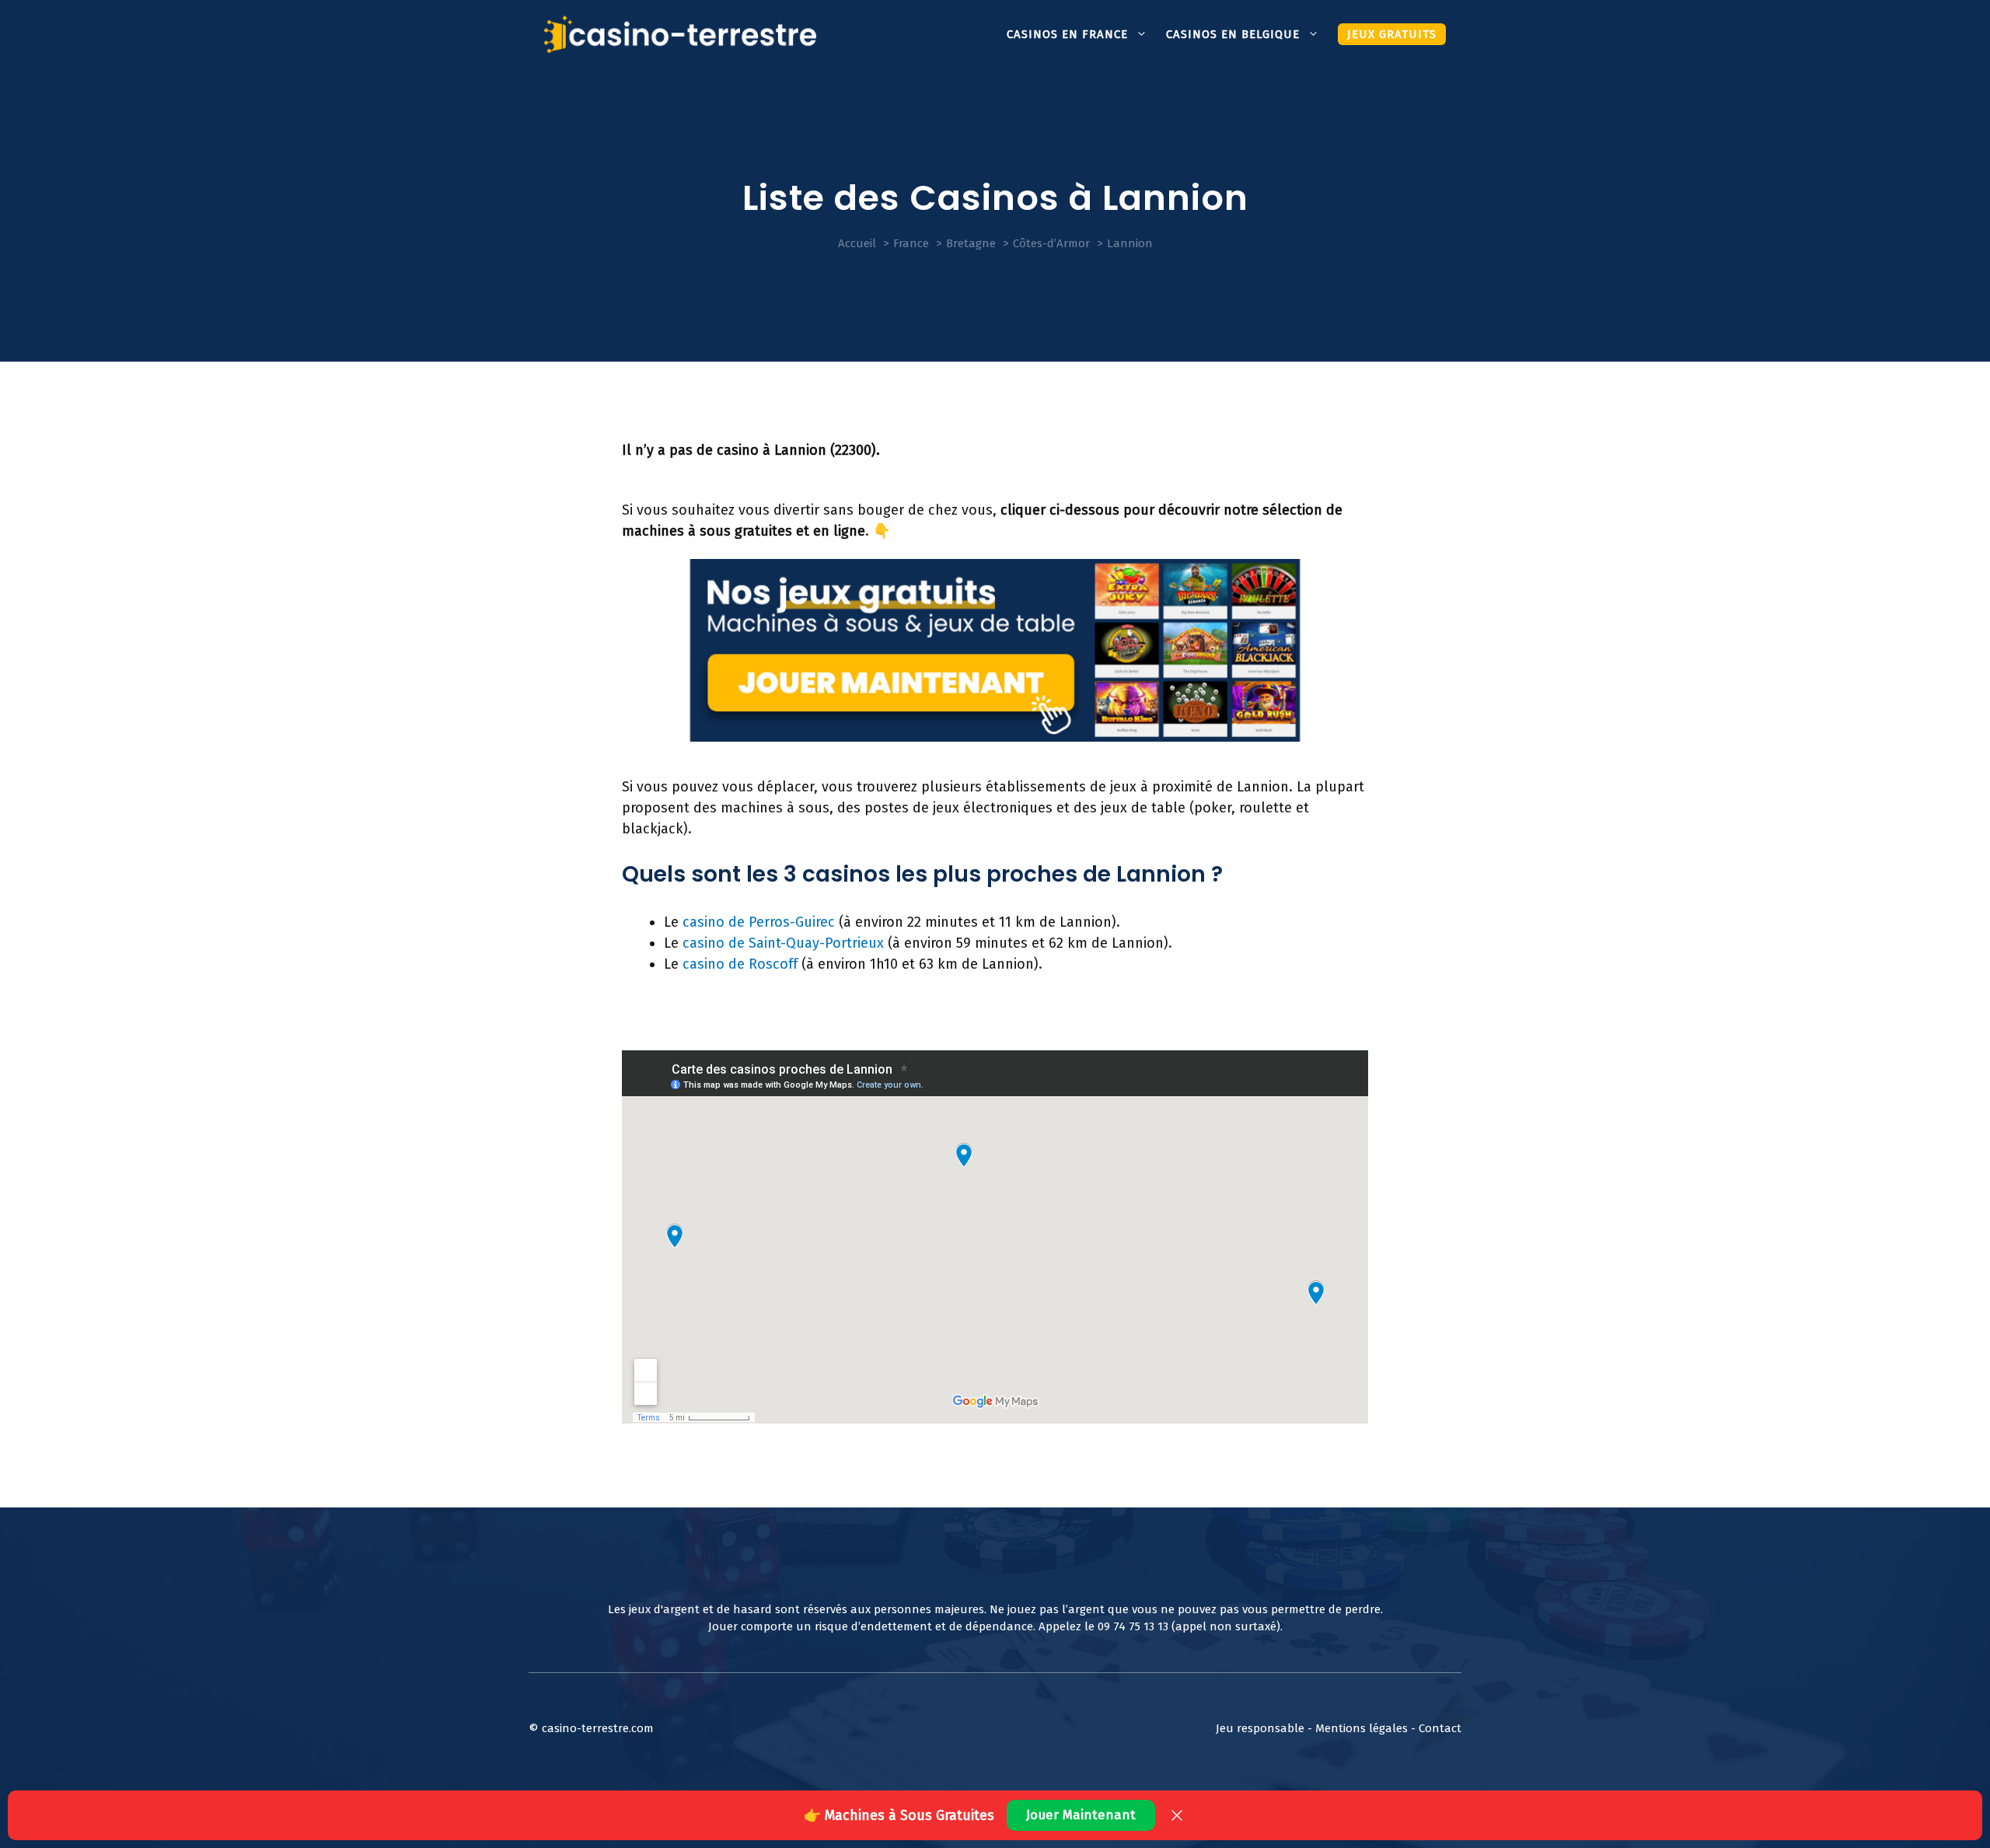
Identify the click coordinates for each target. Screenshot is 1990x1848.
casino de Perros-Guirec (759, 922)
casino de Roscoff (740, 964)
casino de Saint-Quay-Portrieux (783, 943)
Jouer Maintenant (1081, 1815)
